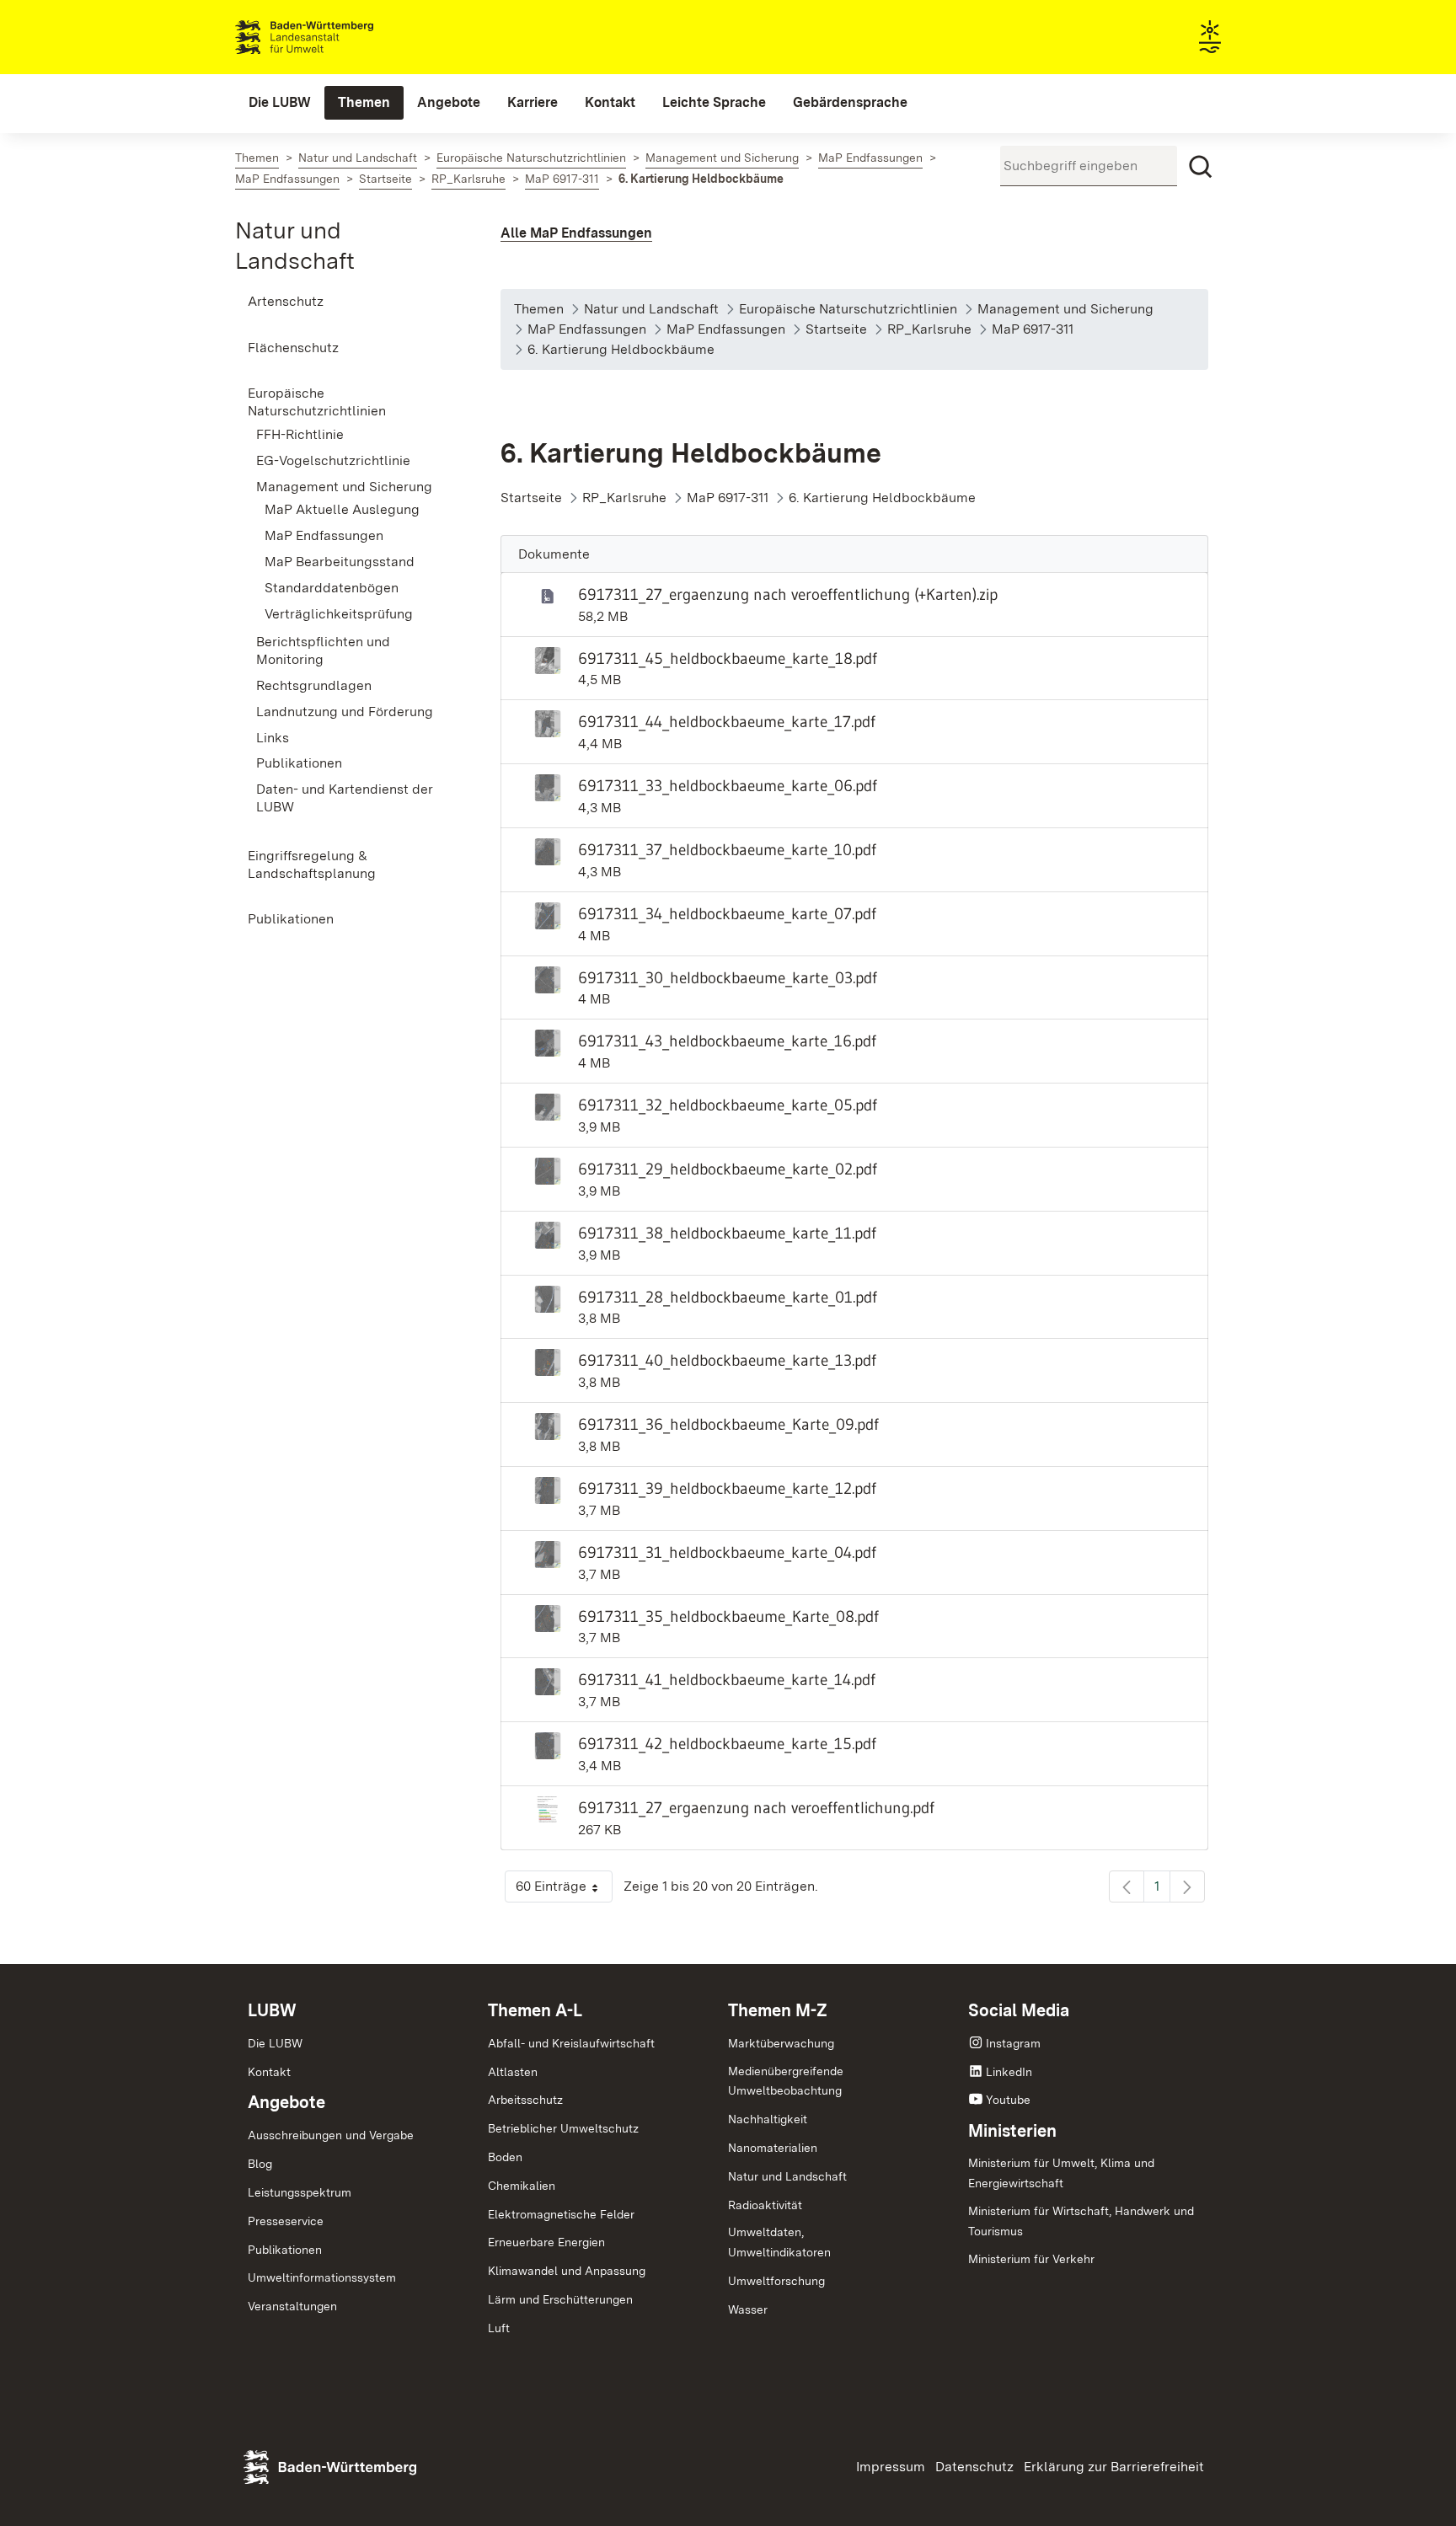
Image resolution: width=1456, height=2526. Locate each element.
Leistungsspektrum (300, 2192)
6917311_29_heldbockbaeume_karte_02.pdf (728, 1169)
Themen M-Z (778, 2010)
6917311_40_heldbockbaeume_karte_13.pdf (727, 1360)
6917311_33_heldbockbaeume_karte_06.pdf (728, 785)
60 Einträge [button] (564, 1890)
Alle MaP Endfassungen (576, 233)
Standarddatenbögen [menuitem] (332, 588)
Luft (499, 2328)
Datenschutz (974, 2467)
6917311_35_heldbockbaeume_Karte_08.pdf (728, 1616)
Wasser (748, 2309)
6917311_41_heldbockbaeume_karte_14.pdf (727, 1679)
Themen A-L (535, 2010)
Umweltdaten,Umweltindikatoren (779, 2242)
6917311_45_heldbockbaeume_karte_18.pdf (728, 658)
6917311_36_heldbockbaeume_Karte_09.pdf (728, 1424)
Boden (505, 2157)
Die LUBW (275, 2043)
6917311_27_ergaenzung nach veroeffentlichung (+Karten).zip (788, 594)
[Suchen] (1201, 167)
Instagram (1013, 2043)
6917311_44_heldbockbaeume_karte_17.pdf (727, 721)
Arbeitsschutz (525, 2100)
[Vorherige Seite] (1127, 1886)
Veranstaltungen (292, 2306)
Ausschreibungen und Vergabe (331, 2135)
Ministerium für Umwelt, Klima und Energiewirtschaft (1061, 2173)
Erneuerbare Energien (546, 2242)
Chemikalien (522, 2186)
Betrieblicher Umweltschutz (563, 2128)
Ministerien (1012, 2131)
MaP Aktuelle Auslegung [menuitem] (342, 509)
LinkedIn (1009, 2072)
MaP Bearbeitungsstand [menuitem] (340, 562)
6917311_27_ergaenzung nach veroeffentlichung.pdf (756, 1807)
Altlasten (513, 2072)
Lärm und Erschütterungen (560, 2299)
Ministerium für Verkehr (1031, 2259)
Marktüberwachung (781, 2043)
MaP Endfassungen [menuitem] (324, 535)
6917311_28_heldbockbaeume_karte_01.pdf (728, 1297)
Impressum (891, 2467)
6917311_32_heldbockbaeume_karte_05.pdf (728, 1105)
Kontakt (269, 2072)
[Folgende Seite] (1187, 1886)
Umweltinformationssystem (322, 2277)
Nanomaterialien (773, 2148)
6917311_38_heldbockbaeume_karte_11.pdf (727, 1233)
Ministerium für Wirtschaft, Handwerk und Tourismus (1081, 2221)
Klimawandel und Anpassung (567, 2271)
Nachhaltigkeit (768, 2119)
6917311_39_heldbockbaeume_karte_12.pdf (727, 1488)
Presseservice (286, 2221)
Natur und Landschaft (787, 2176)
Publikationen (285, 2250)
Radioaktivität (765, 2205)
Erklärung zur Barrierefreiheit (1114, 2467)
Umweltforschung (776, 2281)
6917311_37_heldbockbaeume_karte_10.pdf (727, 849)
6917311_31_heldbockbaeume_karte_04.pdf (727, 1552)
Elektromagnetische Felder (561, 2214)
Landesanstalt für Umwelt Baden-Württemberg (334, 37)
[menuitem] (280, 103)
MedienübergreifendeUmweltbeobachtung (786, 2081)
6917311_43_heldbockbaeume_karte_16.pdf (727, 1041)
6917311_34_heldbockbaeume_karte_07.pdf (727, 913)
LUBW (272, 2010)
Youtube (1008, 2100)
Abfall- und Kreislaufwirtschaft (571, 2043)
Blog (260, 2164)
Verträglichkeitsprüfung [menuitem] (339, 614)
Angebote (286, 2102)
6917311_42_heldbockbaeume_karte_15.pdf (727, 1743)
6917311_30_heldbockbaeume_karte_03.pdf (728, 977)
